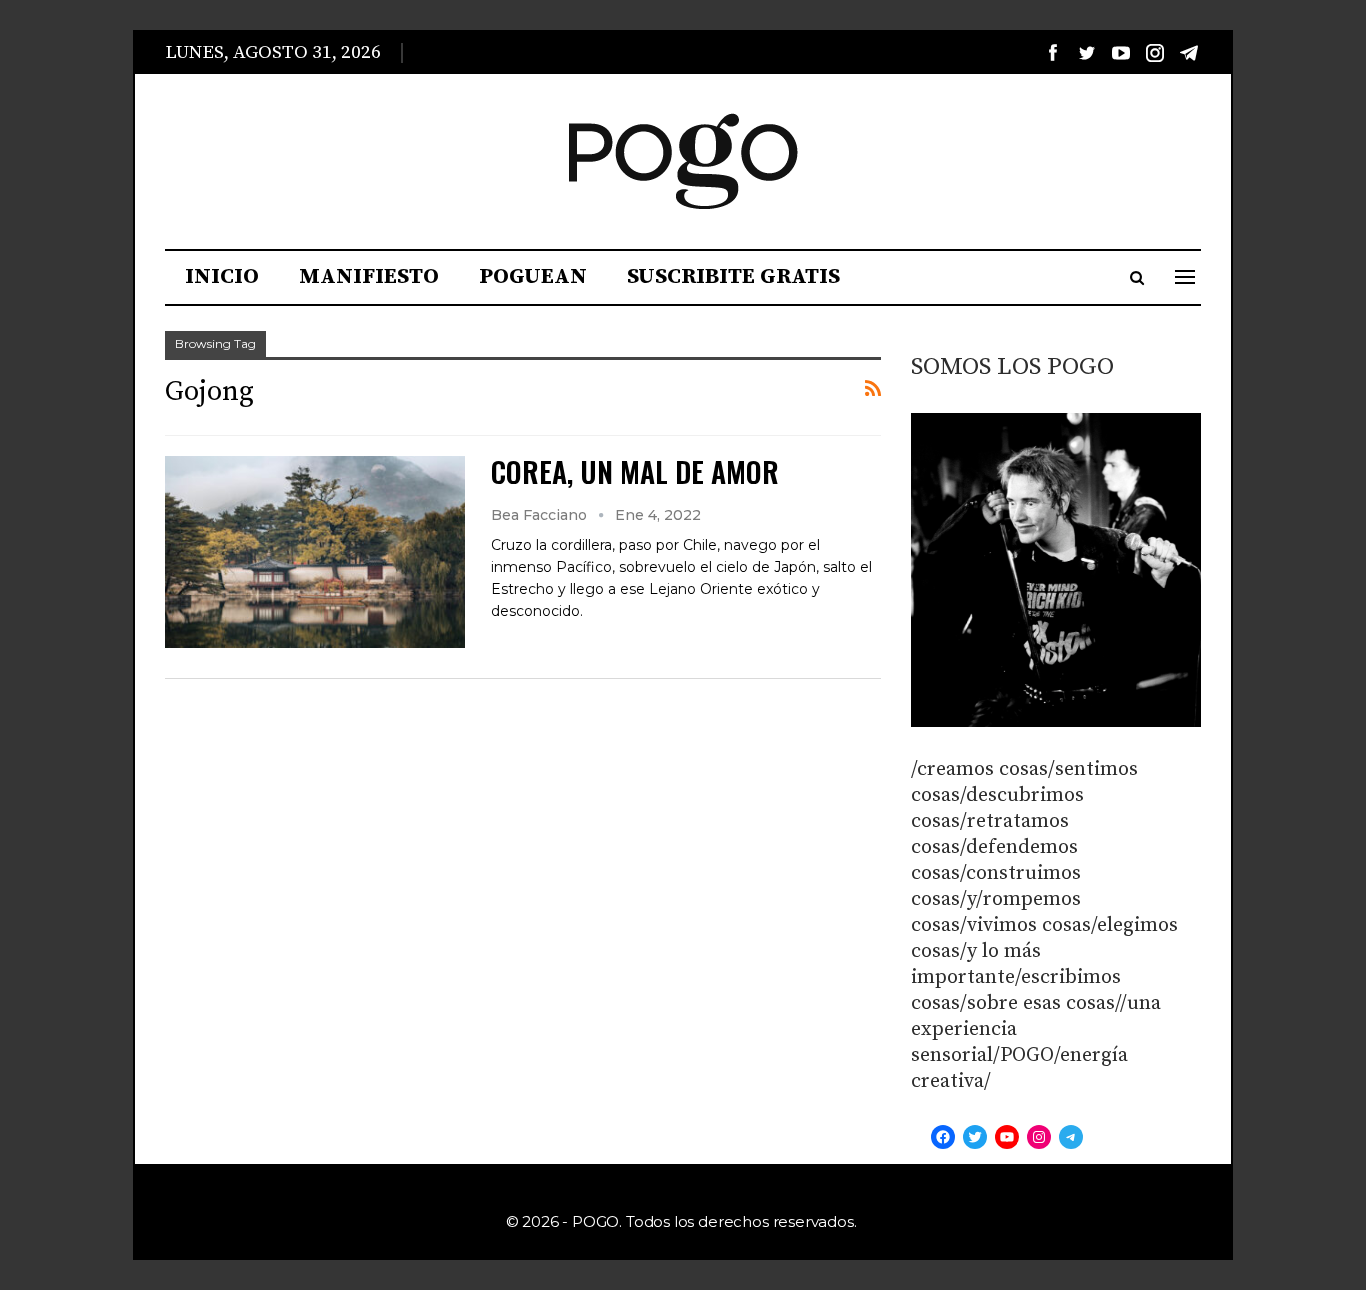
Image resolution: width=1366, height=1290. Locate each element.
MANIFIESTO (369, 276)
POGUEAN (533, 276)
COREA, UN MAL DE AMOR (635, 471)
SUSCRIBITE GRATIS (733, 276)
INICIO (222, 276)
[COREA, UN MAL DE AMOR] (315, 552)
